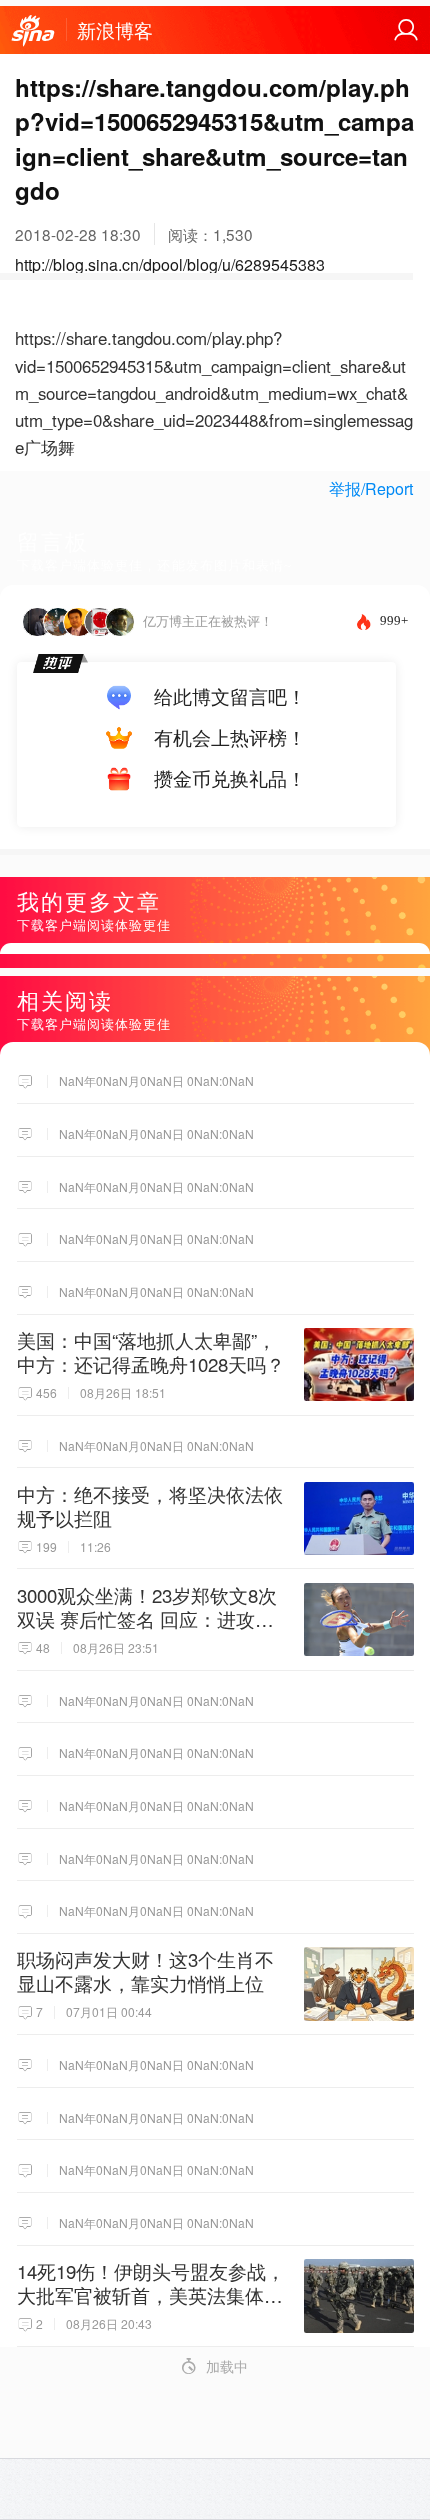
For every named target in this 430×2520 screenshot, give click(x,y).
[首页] (33, 31)
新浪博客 (115, 30)
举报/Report (371, 488)
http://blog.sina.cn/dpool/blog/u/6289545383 (170, 264)
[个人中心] (406, 30)
